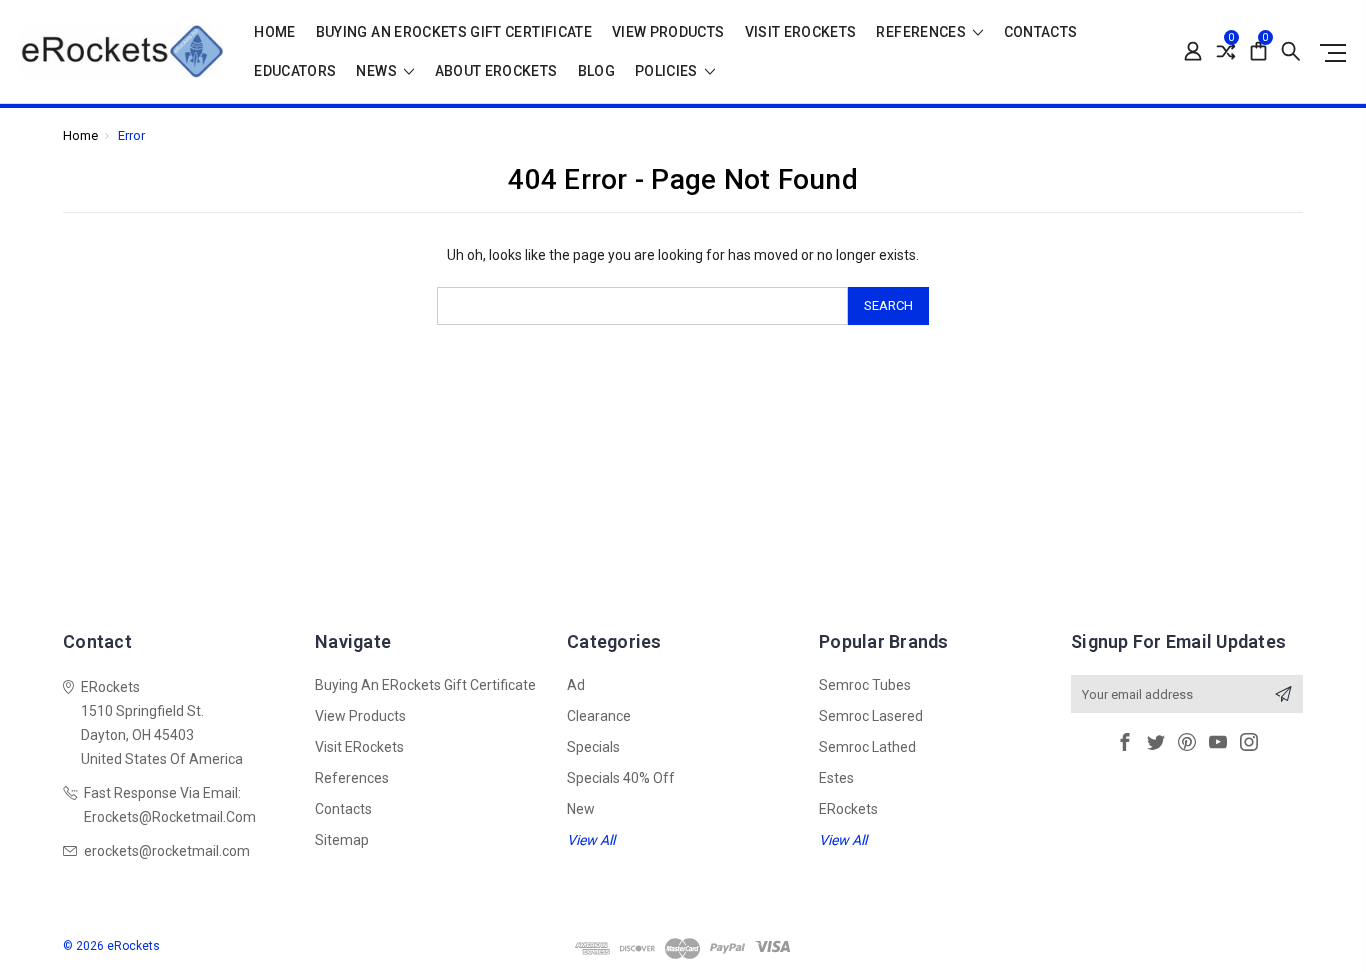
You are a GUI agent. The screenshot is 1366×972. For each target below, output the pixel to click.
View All (591, 840)
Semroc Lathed (867, 747)
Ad (576, 685)
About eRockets (496, 71)
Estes (836, 778)
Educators (295, 71)
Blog (596, 71)
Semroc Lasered (871, 716)
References (922, 32)
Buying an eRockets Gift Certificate (454, 32)
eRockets (848, 809)
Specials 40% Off (621, 778)
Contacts (1041, 32)
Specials (593, 747)
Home (274, 32)
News (378, 71)
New (581, 809)
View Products (668, 32)
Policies (668, 71)
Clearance (599, 716)
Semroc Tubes (865, 685)
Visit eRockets (801, 32)
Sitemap (342, 840)
